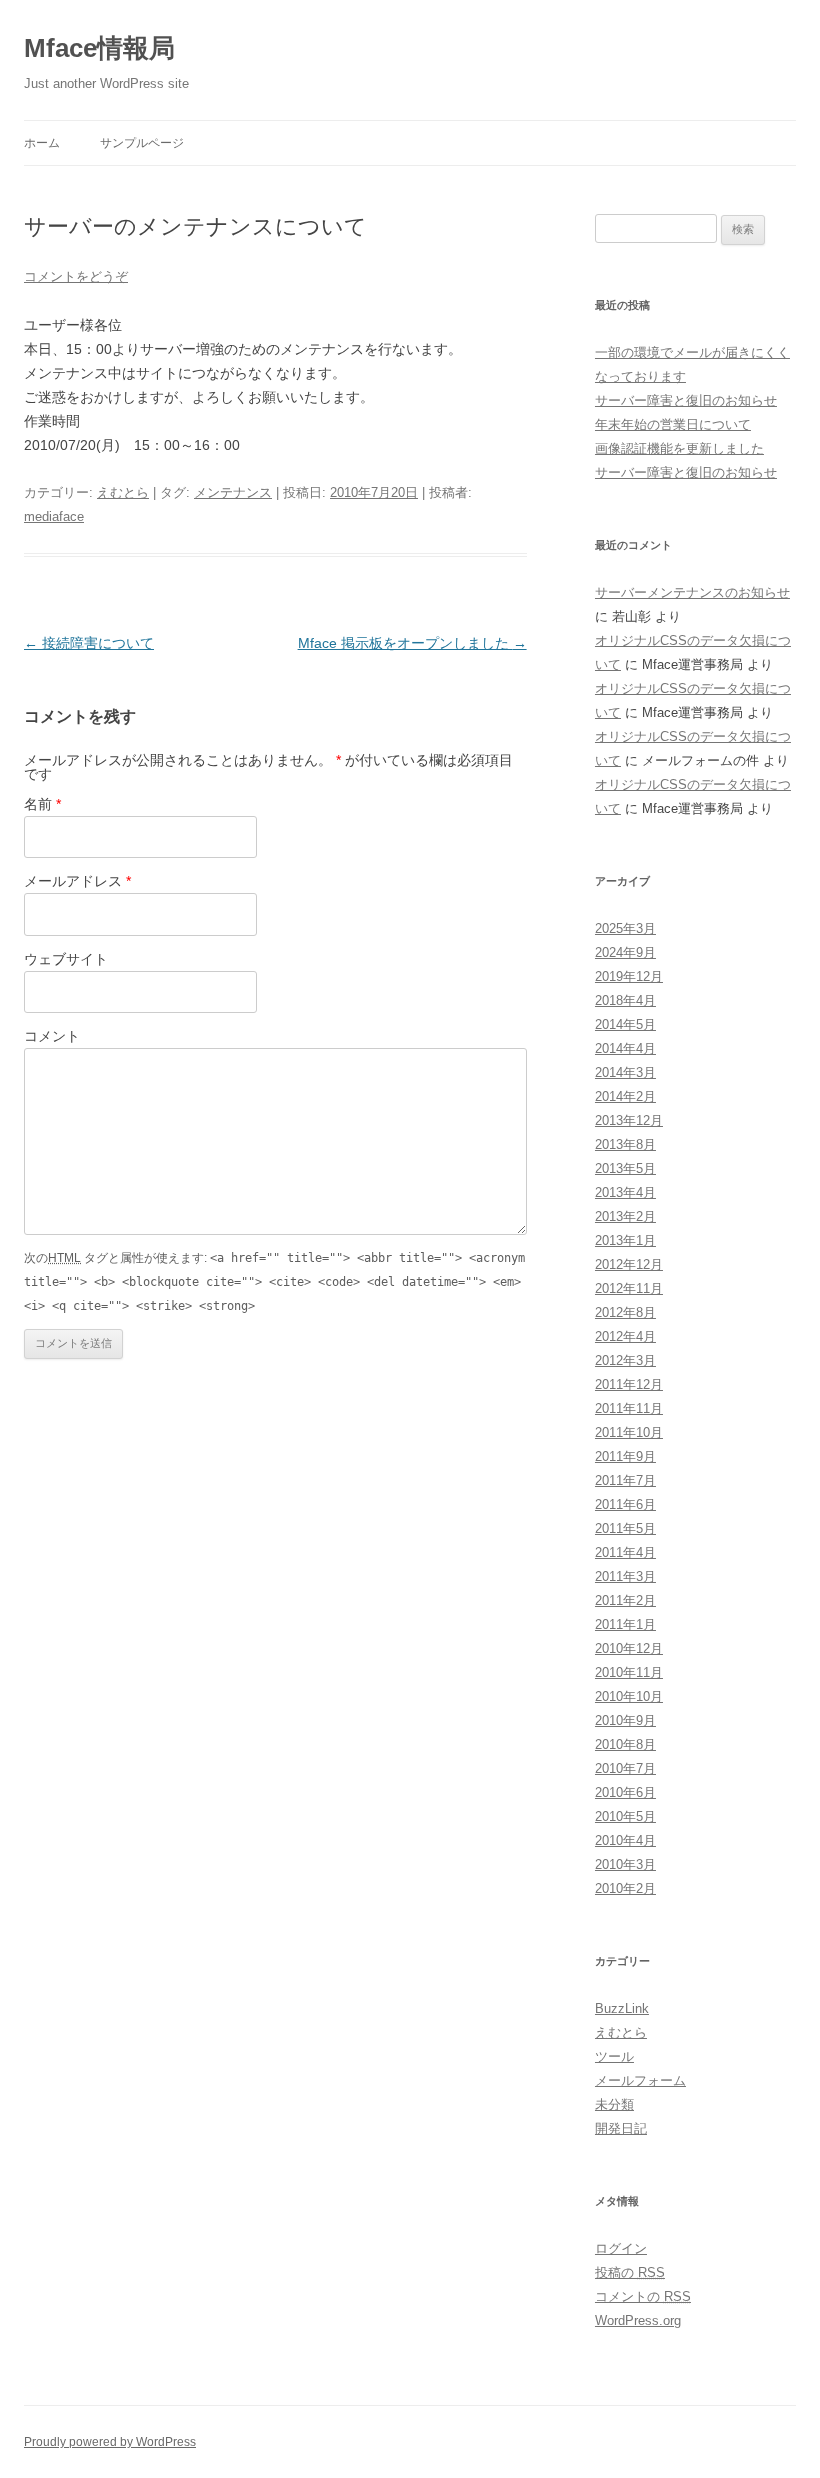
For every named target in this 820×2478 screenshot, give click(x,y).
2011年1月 (625, 1624)
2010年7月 (625, 1768)
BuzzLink (622, 2008)
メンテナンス (233, 492)
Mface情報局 (99, 48)
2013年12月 (629, 1120)
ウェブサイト (66, 959)
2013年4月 (625, 1192)
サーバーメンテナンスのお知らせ (692, 592)
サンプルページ (142, 143)
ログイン (621, 2248)
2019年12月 (629, 976)
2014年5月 (625, 1024)
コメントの (643, 2296)
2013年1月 (625, 1240)
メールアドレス (77, 881)
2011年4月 (625, 1552)
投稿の (630, 2272)
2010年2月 (625, 1888)
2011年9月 (625, 1456)
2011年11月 (629, 1408)
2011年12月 (629, 1384)
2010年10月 (629, 1696)
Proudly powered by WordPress (110, 2442)
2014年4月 (625, 1048)
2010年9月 (625, 1720)
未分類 (614, 2104)
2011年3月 (625, 1576)
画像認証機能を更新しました (679, 448)
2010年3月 (625, 1864)
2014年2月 (625, 1096)
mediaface (54, 516)
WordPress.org (638, 2320)
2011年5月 (625, 1528)
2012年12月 (629, 1264)
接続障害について (89, 643)
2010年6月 (625, 1792)
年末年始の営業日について (673, 424)
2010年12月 (629, 1648)
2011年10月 (629, 1432)
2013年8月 (625, 1144)
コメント (52, 1036)
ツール (614, 2056)
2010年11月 (629, 1672)
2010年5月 (625, 1816)
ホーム (42, 143)
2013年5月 (625, 1168)
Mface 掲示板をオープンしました (412, 643)
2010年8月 (625, 1744)
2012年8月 (625, 1312)
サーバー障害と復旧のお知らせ (686, 400)
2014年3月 (625, 1072)
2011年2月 (625, 1600)
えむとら (123, 492)
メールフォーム (640, 2080)
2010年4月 (625, 1840)
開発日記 (621, 2128)
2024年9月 (625, 952)
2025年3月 (625, 928)
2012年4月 (625, 1336)
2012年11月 (629, 1288)
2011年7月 (625, 1480)
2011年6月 (625, 1504)
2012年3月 (625, 1360)
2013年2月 (625, 1216)
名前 (42, 804)
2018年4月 (625, 1000)
